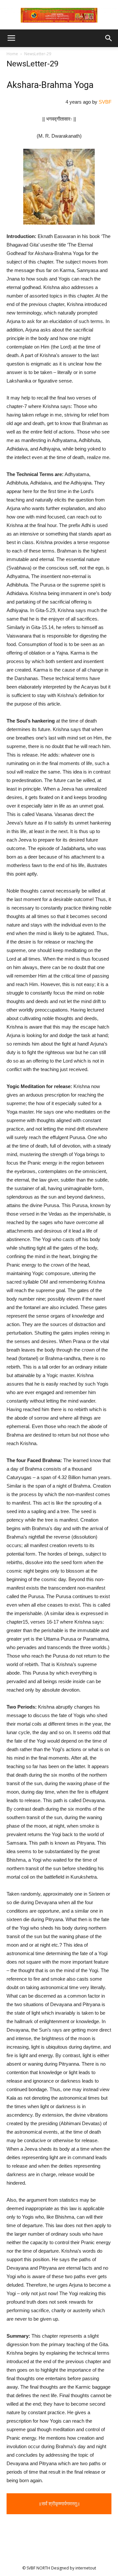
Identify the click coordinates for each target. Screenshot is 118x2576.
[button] (109, 38)
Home (12, 54)
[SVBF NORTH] (59, 15)
